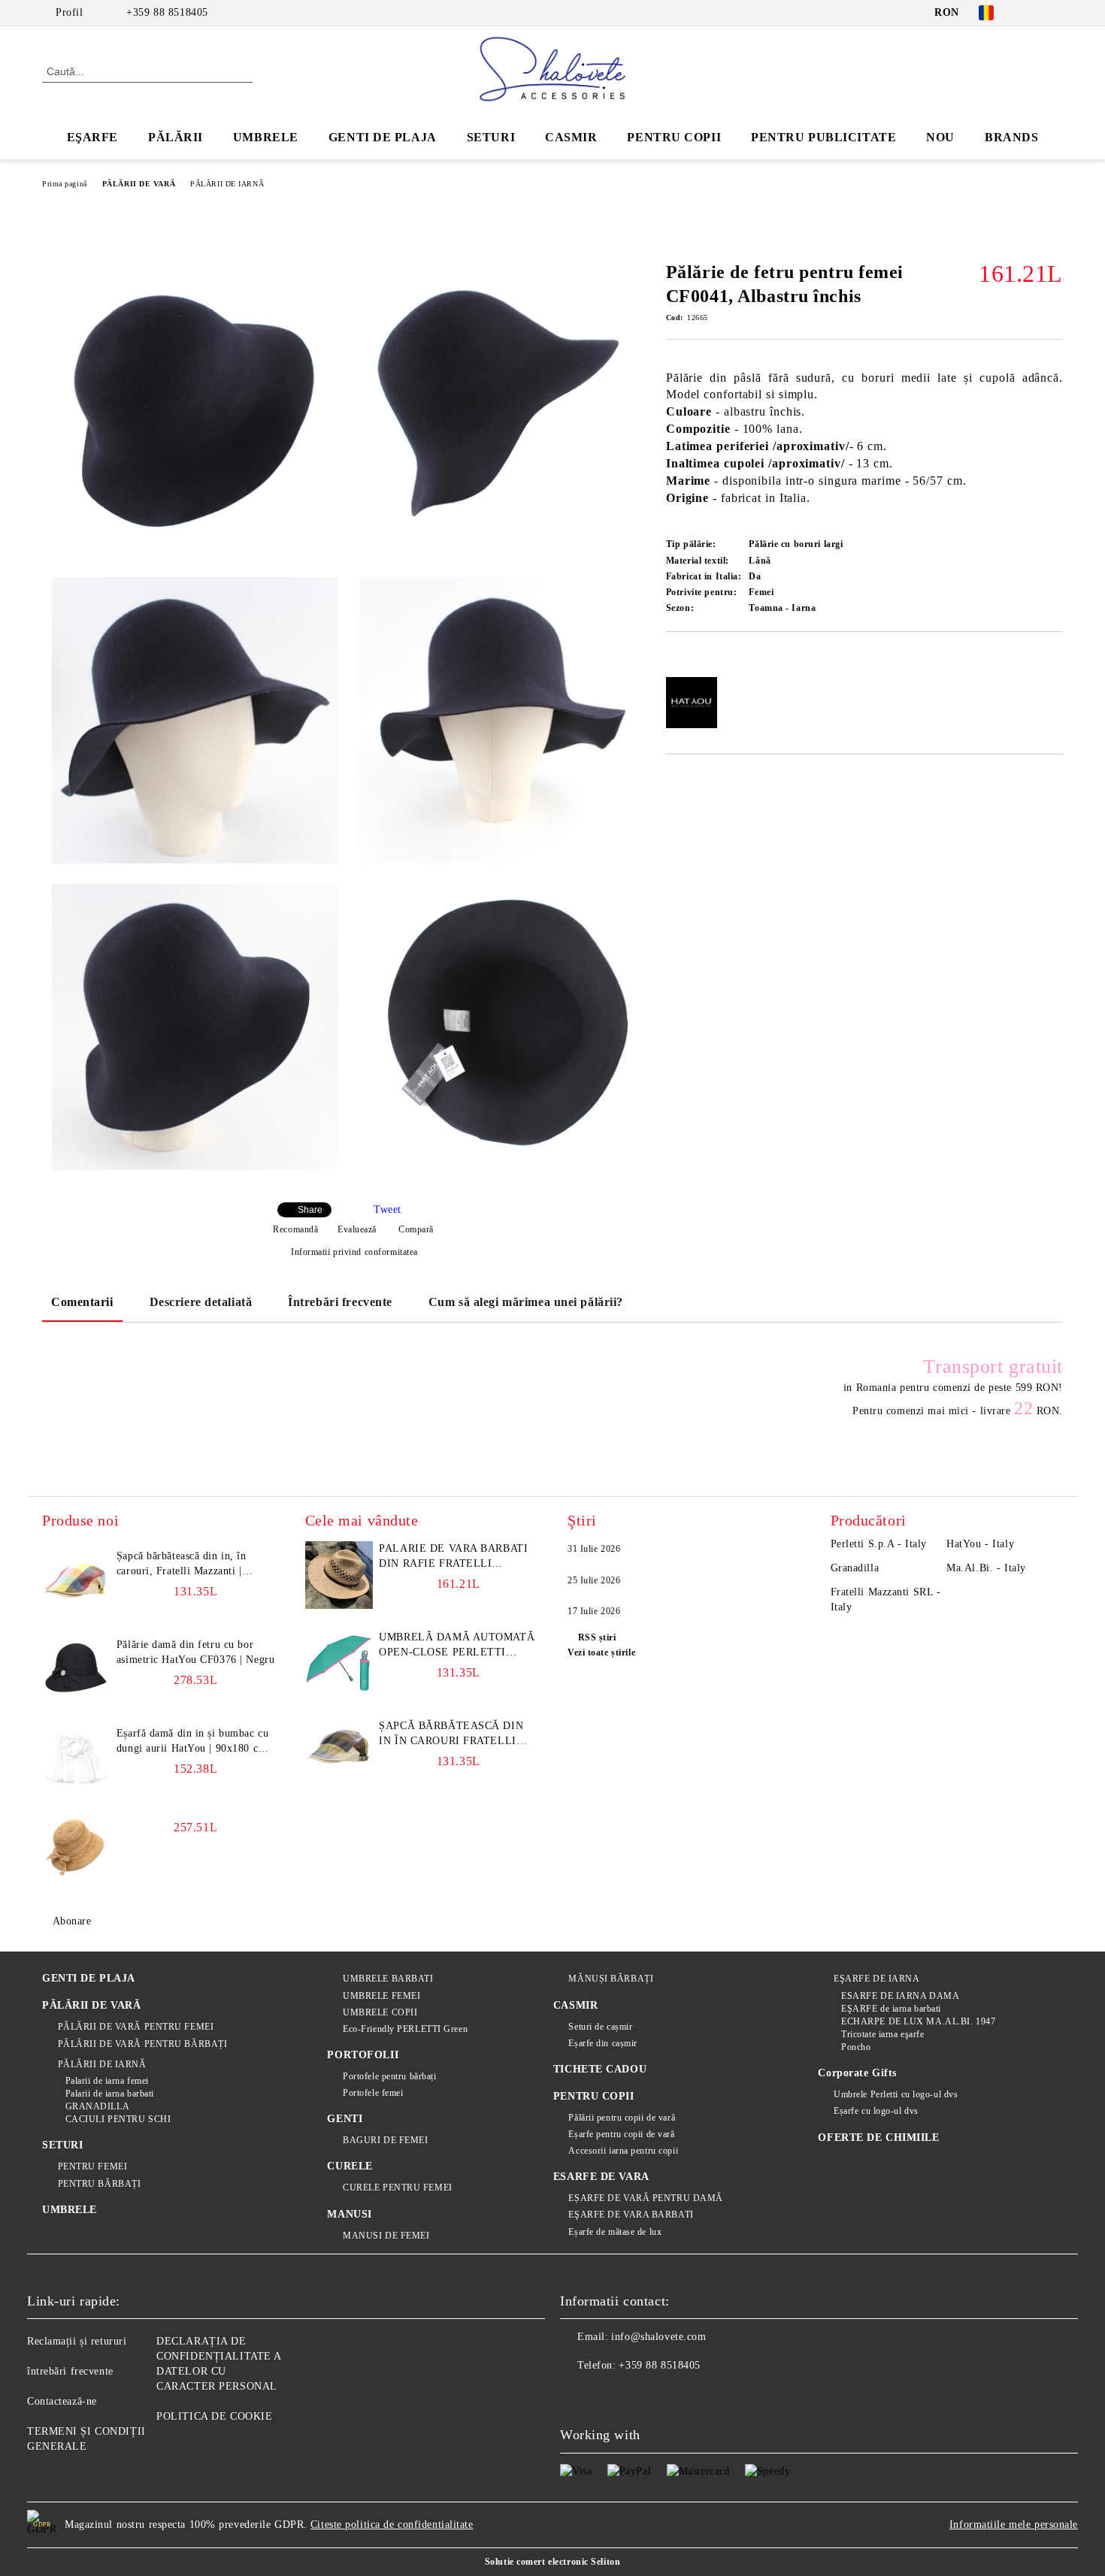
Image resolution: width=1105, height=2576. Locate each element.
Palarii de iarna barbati (110, 2094)
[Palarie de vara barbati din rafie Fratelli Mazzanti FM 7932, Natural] (339, 1575)
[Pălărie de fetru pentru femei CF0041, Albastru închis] (195, 414)
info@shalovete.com (658, 2337)
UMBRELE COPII (380, 2012)
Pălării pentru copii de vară (622, 2118)
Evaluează (357, 1229)
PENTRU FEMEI (92, 2166)
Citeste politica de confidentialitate (392, 2525)
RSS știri (597, 1637)
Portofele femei (373, 2093)
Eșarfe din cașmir (603, 2043)
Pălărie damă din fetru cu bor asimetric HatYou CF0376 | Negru (195, 1652)
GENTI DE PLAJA (383, 137)
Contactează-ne (62, 2401)
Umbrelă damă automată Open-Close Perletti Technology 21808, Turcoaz (457, 1646)
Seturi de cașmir (600, 2027)
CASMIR (571, 137)
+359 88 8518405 (167, 12)
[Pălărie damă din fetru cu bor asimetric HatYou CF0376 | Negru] (76, 1671)
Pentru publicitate (823, 137)
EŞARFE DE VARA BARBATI (631, 2215)
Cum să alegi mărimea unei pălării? (526, 1302)
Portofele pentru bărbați (389, 2076)
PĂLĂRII (176, 137)
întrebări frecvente (70, 2371)
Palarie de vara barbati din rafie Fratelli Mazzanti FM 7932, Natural (453, 1557)
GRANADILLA (97, 2106)
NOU (940, 137)
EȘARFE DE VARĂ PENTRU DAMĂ (646, 2198)
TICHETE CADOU (600, 2069)
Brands (1011, 137)
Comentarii (82, 1302)
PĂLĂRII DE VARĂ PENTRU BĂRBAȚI (142, 2044)
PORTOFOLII (363, 2055)
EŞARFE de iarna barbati (891, 2009)
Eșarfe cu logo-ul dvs (876, 2111)
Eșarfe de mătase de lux (615, 2232)
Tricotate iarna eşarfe (882, 2034)
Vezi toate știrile (601, 1652)
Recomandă (295, 1229)
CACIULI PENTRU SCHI (118, 2119)
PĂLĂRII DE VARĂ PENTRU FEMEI (136, 2027)
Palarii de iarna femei (107, 2081)
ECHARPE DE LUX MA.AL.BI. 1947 (918, 2021)
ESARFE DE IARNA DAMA (900, 1996)
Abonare (72, 1921)
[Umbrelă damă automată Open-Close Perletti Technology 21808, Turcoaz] (339, 1664)
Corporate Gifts (857, 2073)
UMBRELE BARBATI (388, 1979)
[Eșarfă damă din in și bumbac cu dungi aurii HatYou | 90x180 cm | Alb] (76, 1760)
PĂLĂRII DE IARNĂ (227, 184)
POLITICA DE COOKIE (214, 2416)
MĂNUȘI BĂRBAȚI (611, 1979)
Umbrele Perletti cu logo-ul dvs (896, 2094)
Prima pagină (65, 184)
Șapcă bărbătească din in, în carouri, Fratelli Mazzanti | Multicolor (182, 1565)
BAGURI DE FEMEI (385, 2140)
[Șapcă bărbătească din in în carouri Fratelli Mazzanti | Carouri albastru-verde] (339, 1752)
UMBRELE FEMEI (381, 1996)
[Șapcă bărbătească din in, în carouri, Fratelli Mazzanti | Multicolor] (76, 1583)
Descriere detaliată (201, 1302)
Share (310, 1210)
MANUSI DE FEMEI (386, 2236)
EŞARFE (92, 137)
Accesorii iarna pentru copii (623, 2151)
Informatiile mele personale (1014, 2525)
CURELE (350, 2166)
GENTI (345, 2119)
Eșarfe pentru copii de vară (621, 2134)
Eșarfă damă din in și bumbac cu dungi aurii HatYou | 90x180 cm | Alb (195, 1742)
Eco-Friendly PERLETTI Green (405, 2029)
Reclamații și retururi (77, 2341)
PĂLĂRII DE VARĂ (139, 184)
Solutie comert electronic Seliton (552, 2562)
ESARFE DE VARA (601, 2177)
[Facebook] (1032, 13)
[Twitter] (1055, 13)
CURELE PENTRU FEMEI (397, 2187)
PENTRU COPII (674, 137)
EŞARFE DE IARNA (876, 1979)
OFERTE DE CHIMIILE (878, 2138)
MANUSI (349, 2214)
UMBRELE (266, 137)
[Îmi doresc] (695, 658)
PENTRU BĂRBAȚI (99, 2184)
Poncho (856, 2047)
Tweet (388, 1209)
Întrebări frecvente (340, 1302)
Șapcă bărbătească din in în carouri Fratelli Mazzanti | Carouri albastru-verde (451, 1734)
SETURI (491, 137)
